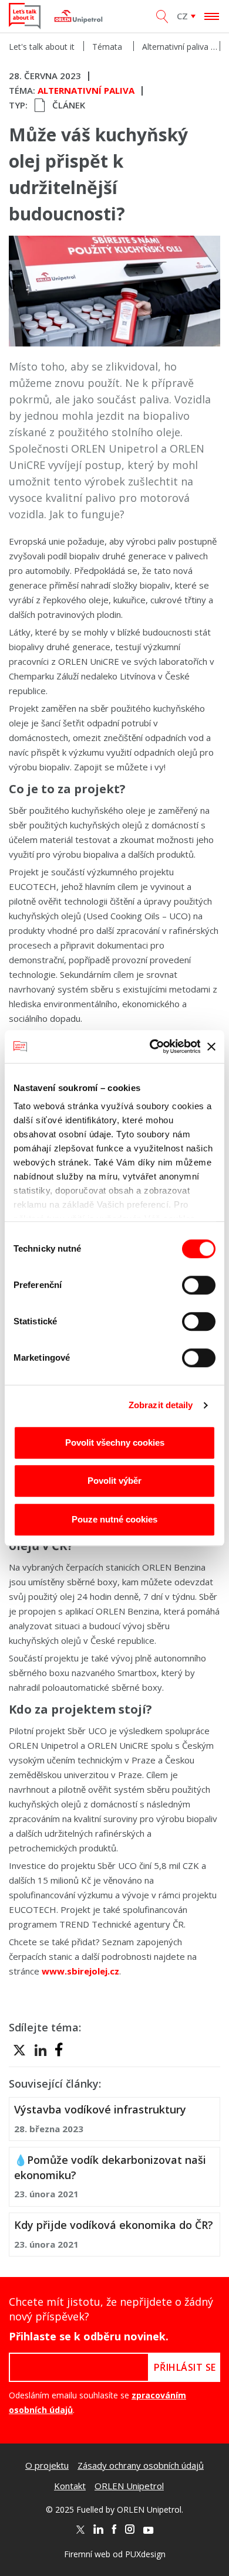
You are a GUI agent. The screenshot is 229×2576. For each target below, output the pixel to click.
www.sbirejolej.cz (80, 1971)
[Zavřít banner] (211, 1046)
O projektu (47, 2465)
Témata (107, 47)
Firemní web (87, 2554)
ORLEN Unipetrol (129, 2486)
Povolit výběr (114, 1481)
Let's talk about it (42, 47)
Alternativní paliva (175, 47)
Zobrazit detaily (161, 1405)
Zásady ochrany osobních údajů (141, 2465)
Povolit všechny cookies (115, 1442)
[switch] (199, 1285)
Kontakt (70, 2486)
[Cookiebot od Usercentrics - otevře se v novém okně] (152, 1046)
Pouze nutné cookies (114, 1519)
